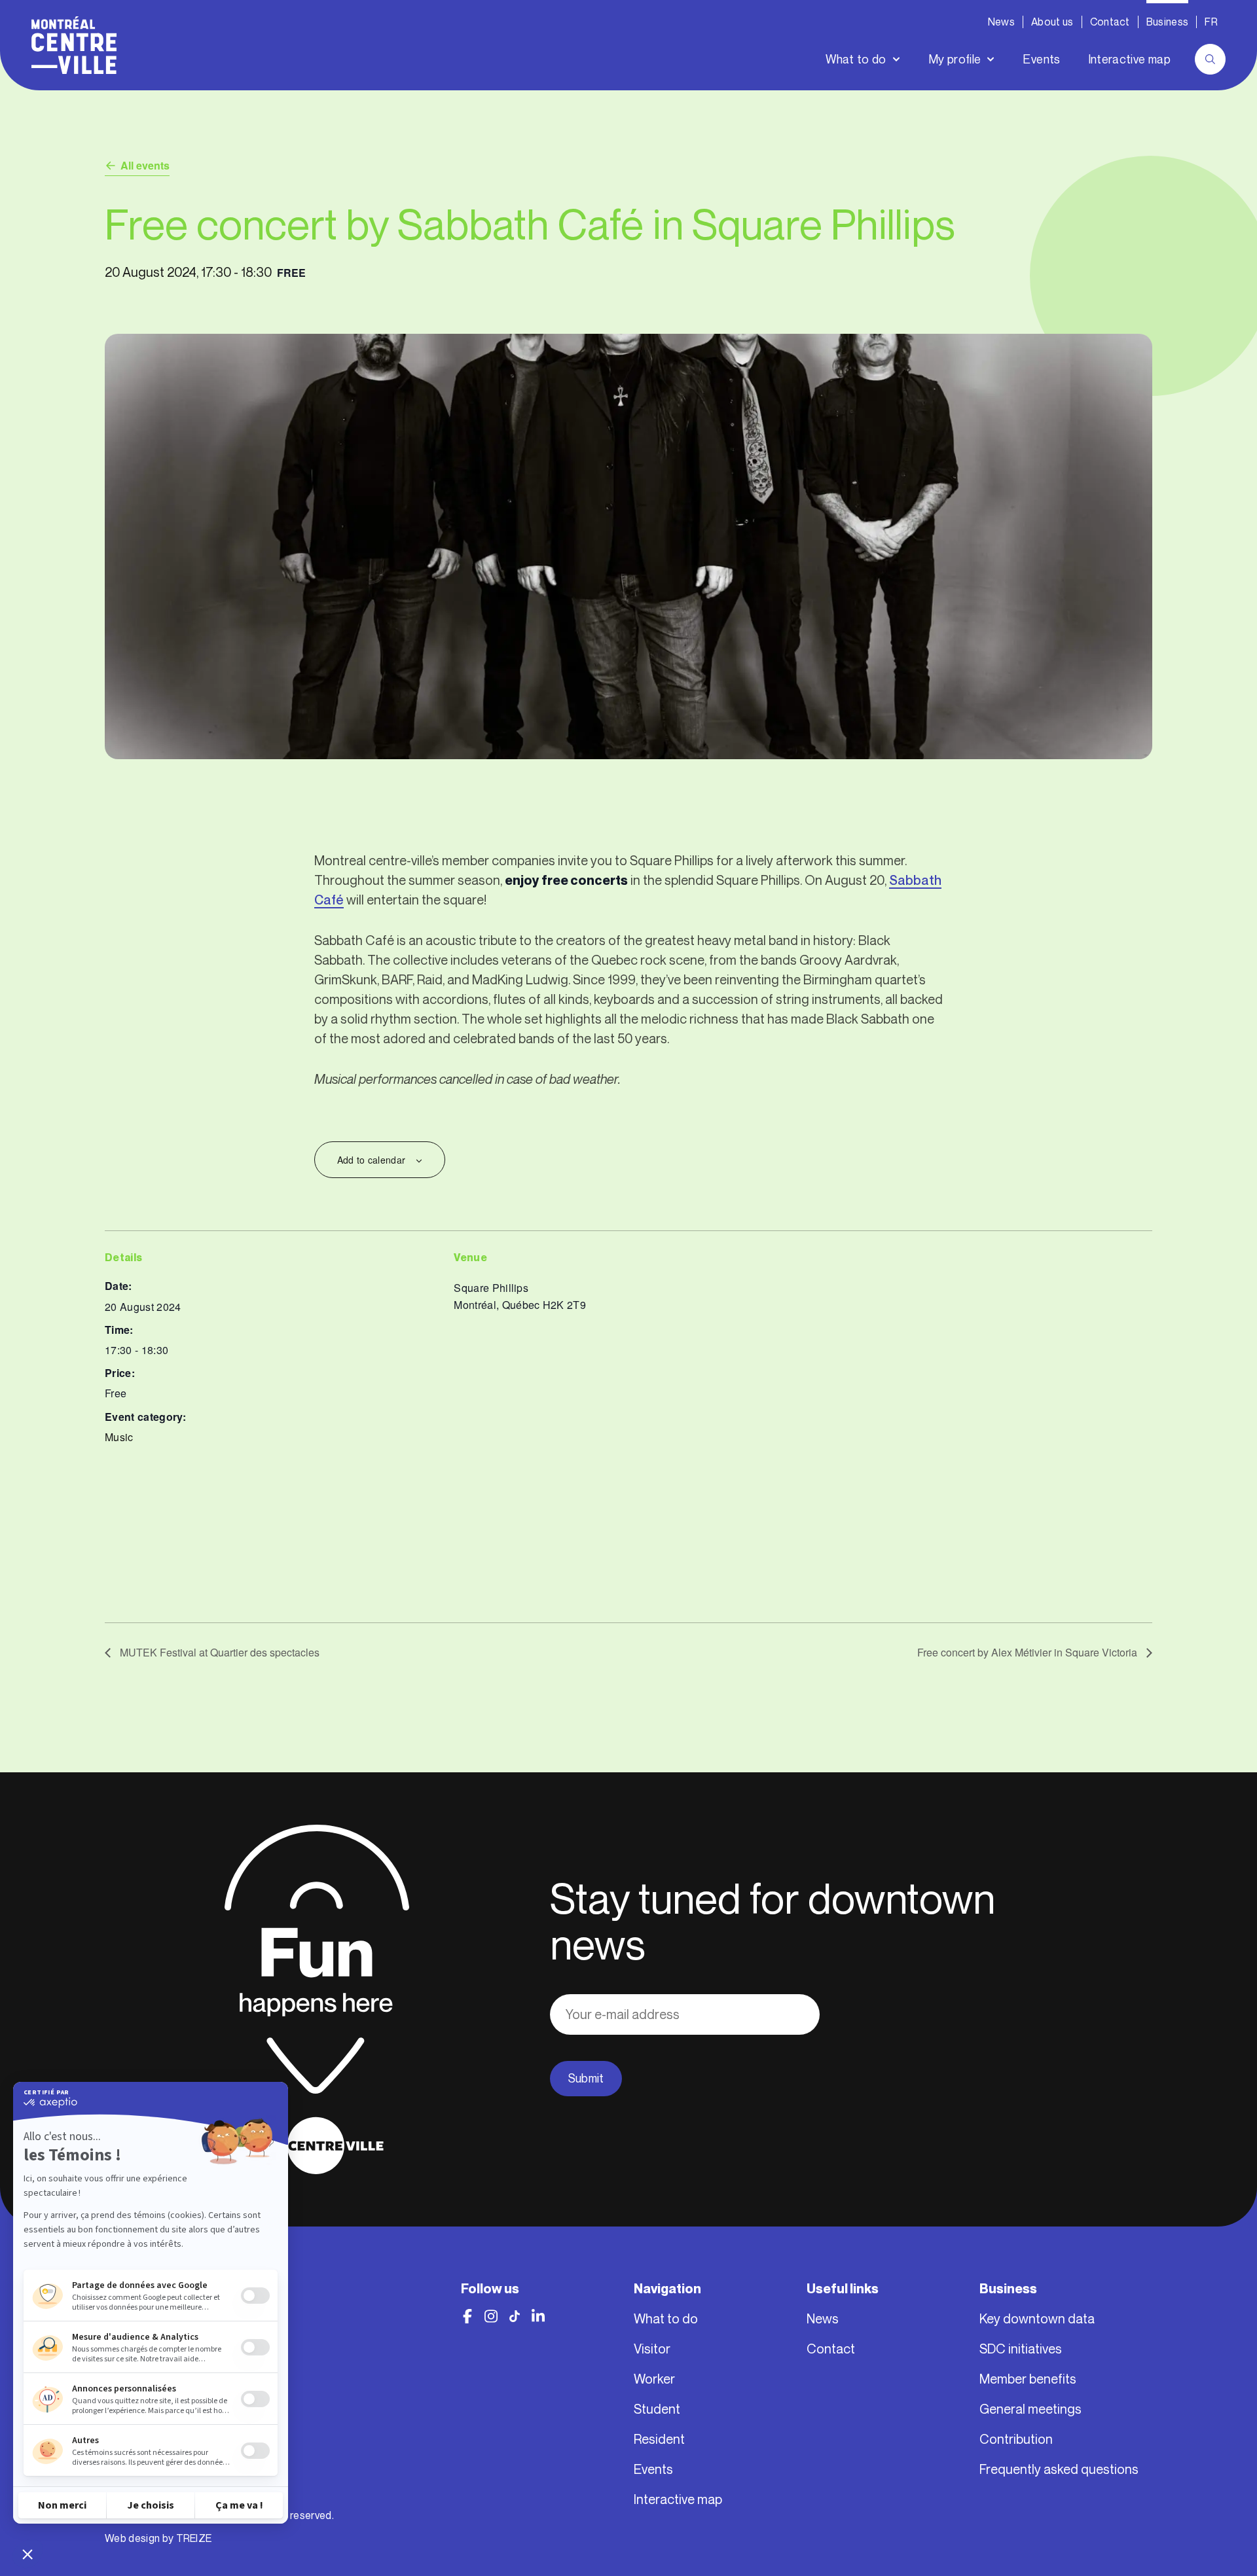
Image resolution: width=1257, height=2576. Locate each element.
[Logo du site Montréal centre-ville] (74, 45)
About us (1052, 22)
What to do (856, 60)
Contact (1110, 22)
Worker (654, 2379)
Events (1041, 60)
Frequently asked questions (1059, 2469)
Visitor (652, 2349)
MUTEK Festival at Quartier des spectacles (218, 1652)
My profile (955, 60)
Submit (586, 2079)
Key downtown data (1037, 2319)
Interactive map (1129, 60)
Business (1168, 22)
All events (145, 165)
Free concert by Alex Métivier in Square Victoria (1029, 1652)
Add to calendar (371, 1160)
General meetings (1030, 2409)
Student (657, 2409)
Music (119, 1437)
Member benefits (1028, 2379)
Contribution (1016, 2439)
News (1001, 22)
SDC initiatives (1021, 2349)
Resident (659, 2439)
